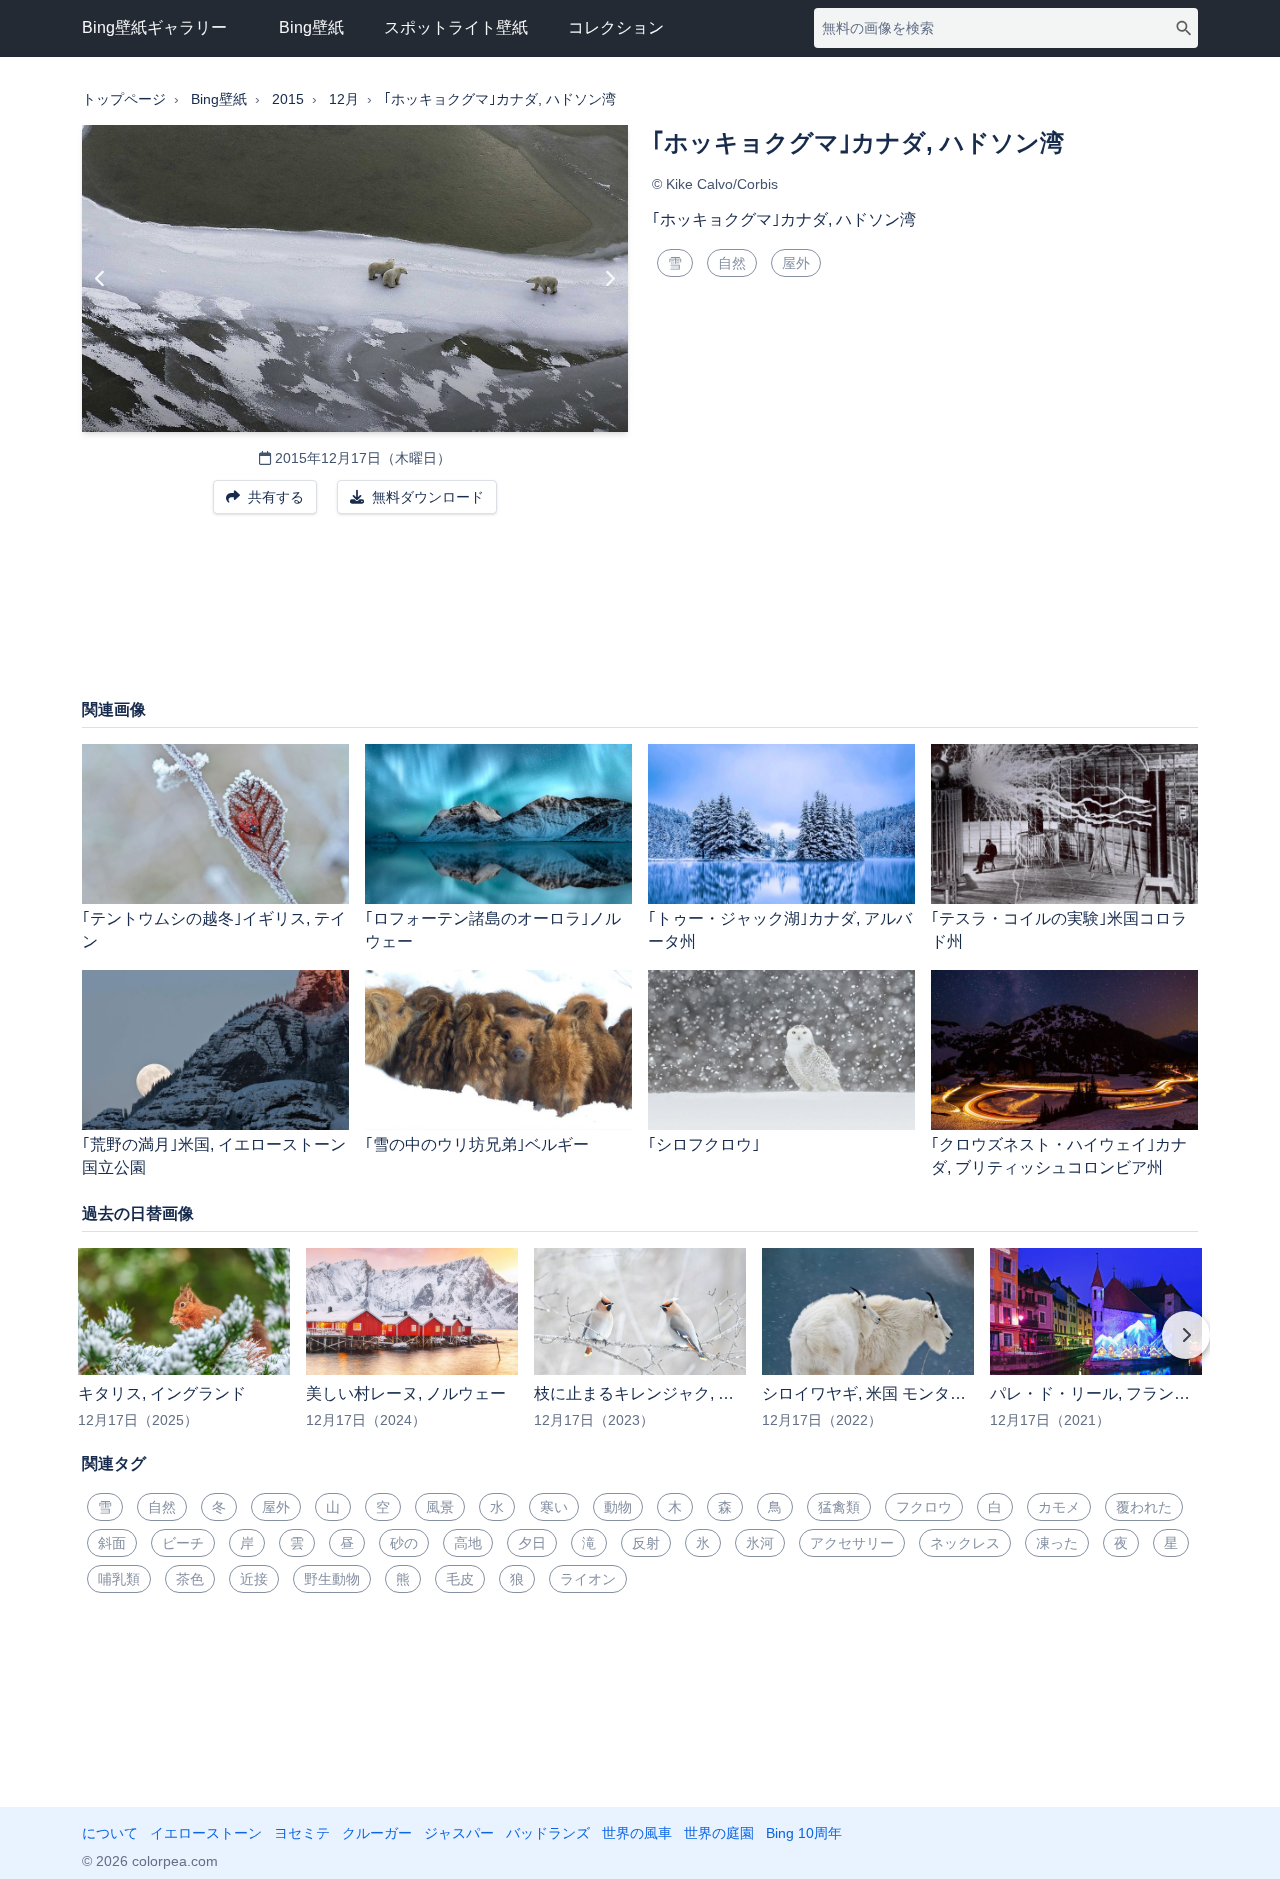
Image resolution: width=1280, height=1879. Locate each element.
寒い (554, 1507)
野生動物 (332, 1579)
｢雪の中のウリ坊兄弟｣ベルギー (477, 1144)
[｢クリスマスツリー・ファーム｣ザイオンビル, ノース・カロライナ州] (609, 279)
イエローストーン (206, 1833)
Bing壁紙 (311, 27)
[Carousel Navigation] (640, 1349)
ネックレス (965, 1543)
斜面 (112, 1543)
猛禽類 (839, 1507)
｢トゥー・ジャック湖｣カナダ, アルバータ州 (780, 930)
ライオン (588, 1579)
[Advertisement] (640, 616)
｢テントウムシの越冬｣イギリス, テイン (214, 930)
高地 (468, 1543)
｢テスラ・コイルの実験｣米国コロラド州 (1059, 930)
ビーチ (183, 1543)
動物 (618, 1507)
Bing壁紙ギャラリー (154, 27)
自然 (732, 263)
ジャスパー (459, 1833)
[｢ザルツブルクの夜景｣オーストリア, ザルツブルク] (100, 279)
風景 (440, 1507)
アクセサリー (852, 1543)
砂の (404, 1543)
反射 (646, 1543)
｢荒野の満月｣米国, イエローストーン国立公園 (214, 1156)
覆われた (1144, 1507)
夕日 (532, 1543)
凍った (1057, 1543)
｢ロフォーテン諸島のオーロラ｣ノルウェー (493, 930)
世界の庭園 (719, 1833)
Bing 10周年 (804, 1833)
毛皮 (460, 1579)
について (110, 1833)
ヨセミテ (302, 1833)
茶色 (190, 1579)
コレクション (616, 27)
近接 (254, 1579)
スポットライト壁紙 (456, 27)
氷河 (760, 1543)
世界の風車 (637, 1833)
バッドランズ (548, 1833)
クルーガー (377, 1833)
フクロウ (924, 1507)
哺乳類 (119, 1579)
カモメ (1059, 1507)
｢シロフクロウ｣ (704, 1144)
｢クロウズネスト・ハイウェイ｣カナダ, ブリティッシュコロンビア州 (1059, 1156)
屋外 (796, 263)
